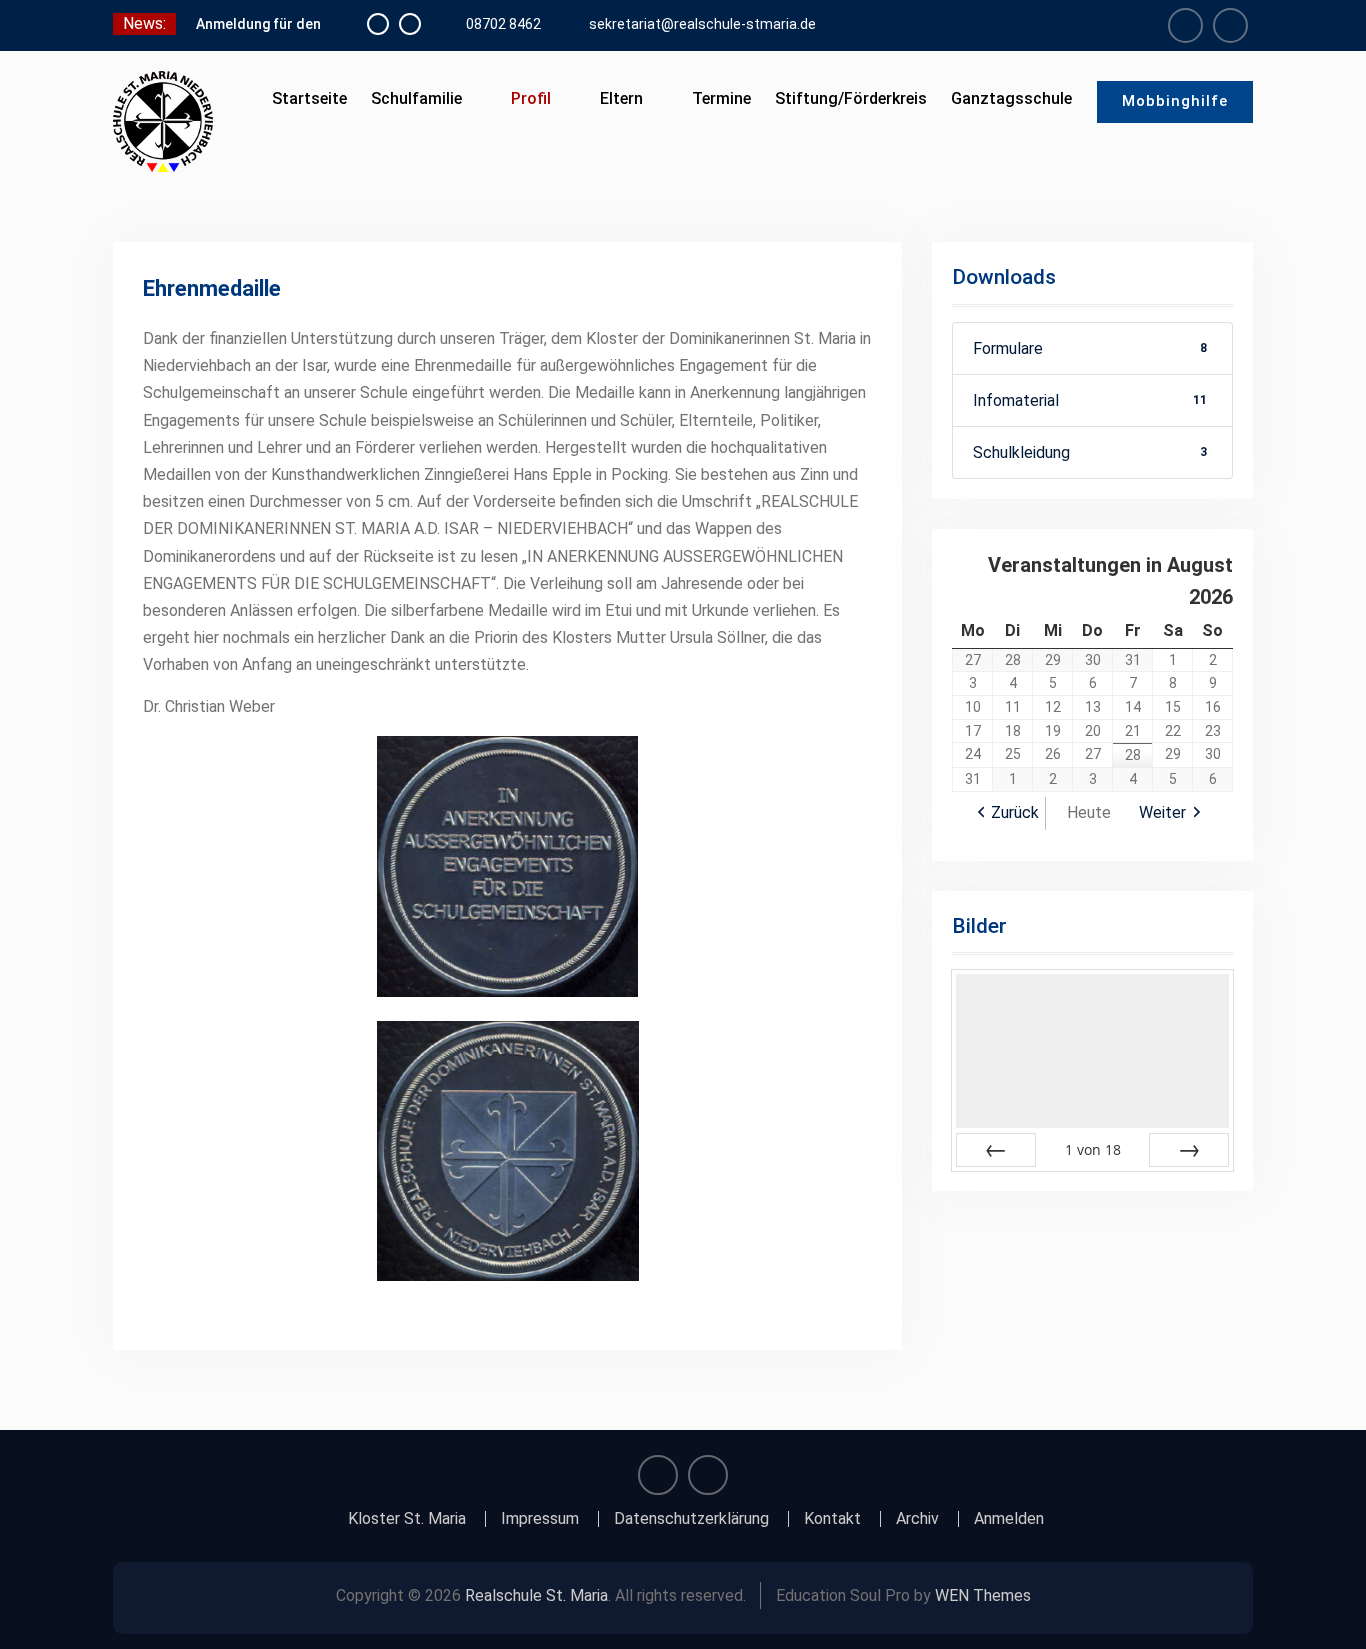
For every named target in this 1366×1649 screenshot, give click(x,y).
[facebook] (1185, 25)
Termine (721, 98)
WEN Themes (983, 1595)
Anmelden (1009, 1519)
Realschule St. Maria (536, 1595)
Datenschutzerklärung (691, 1519)
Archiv (917, 1519)
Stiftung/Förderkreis (851, 98)
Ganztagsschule (1011, 98)
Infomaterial (1090, 400)
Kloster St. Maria (407, 1519)
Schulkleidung (1090, 452)
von (1093, 1149)
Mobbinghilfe (1175, 101)
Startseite (309, 98)
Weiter (1162, 812)
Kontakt (832, 1519)
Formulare (1090, 348)
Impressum (540, 1519)
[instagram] (1230, 25)
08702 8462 (503, 24)
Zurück (1015, 812)
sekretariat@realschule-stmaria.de (702, 24)
